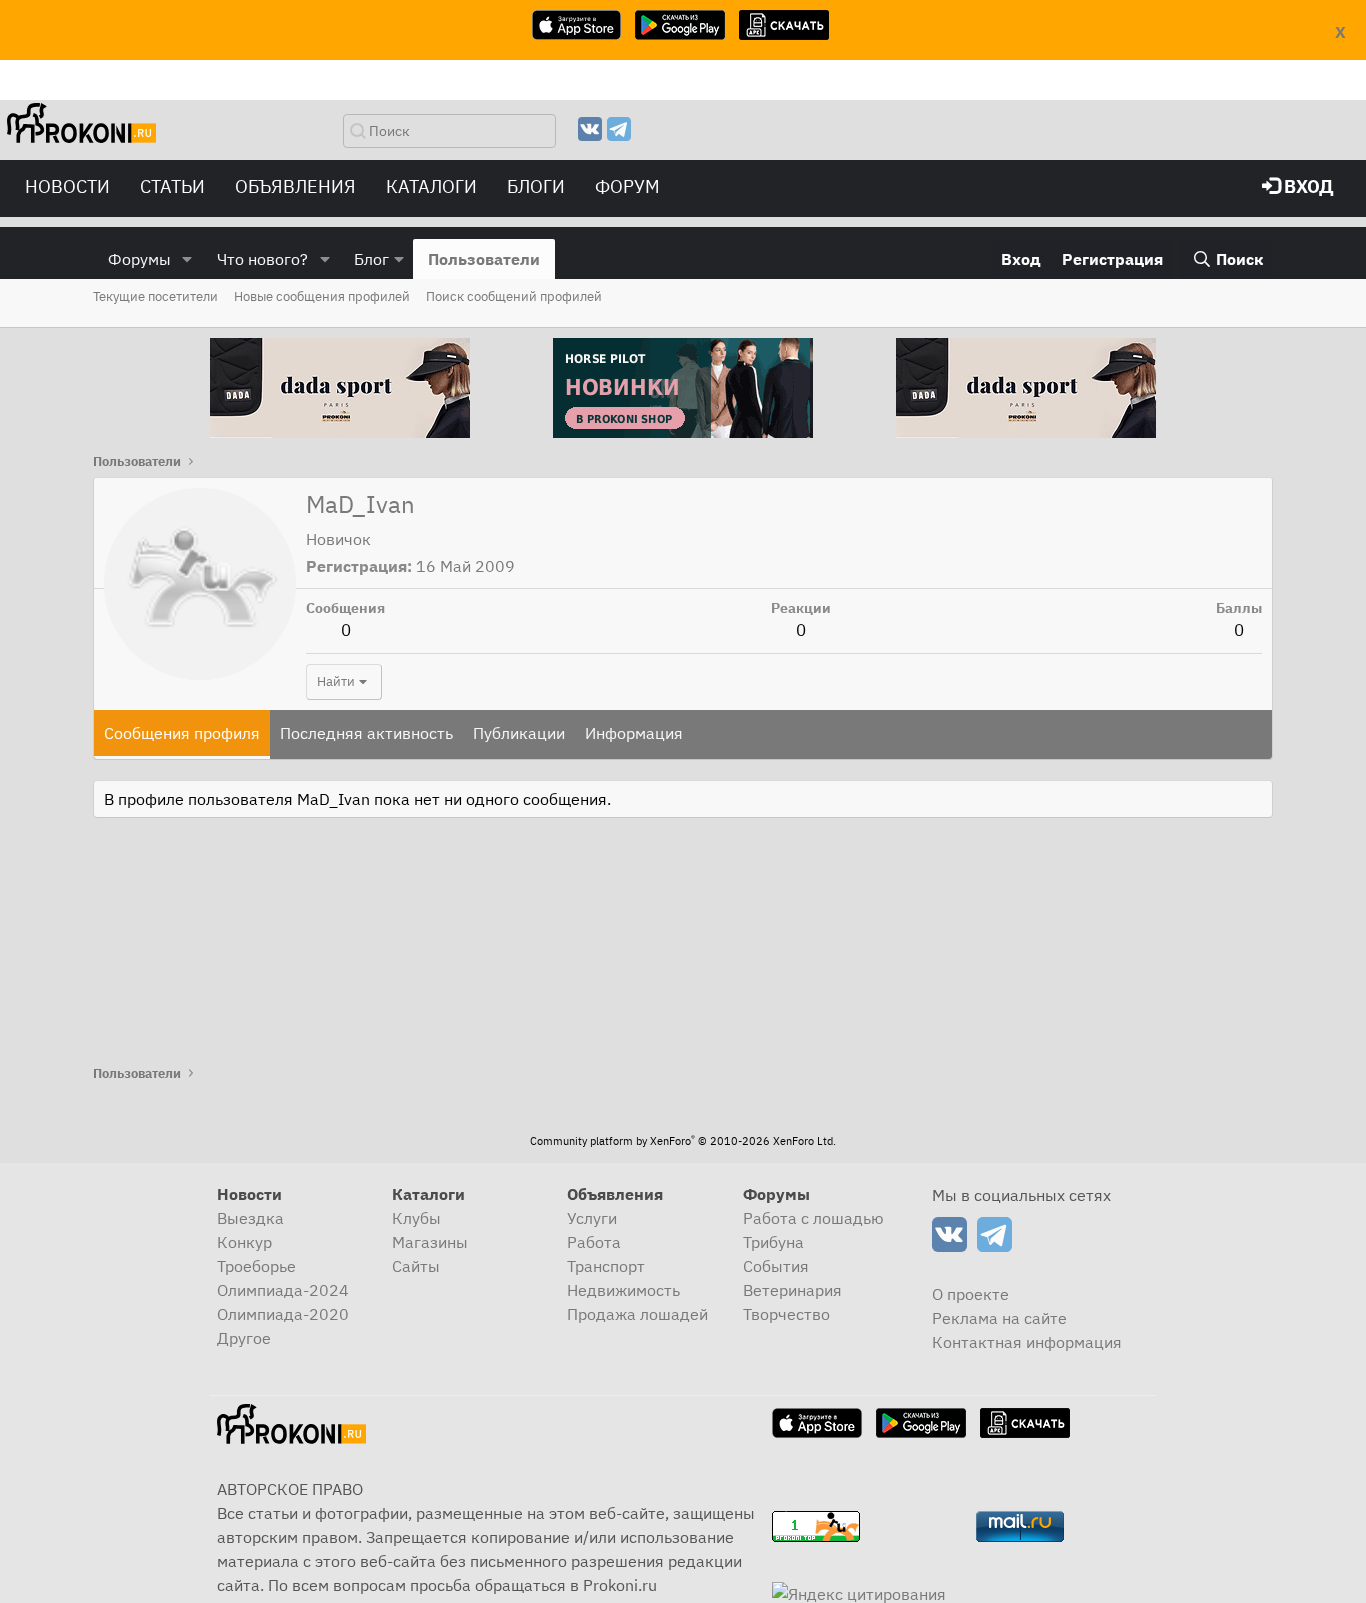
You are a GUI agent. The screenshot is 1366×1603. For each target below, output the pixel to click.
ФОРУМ (627, 186)
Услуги (592, 1218)
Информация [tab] (634, 733)
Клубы (416, 1218)
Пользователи (484, 259)
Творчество (786, 1314)
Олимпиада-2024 (283, 1290)
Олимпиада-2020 (283, 1314)
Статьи (172, 186)
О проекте (970, 1294)
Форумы (139, 259)
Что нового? (262, 259)
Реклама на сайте (999, 1318)
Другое (244, 1338)
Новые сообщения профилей (322, 296)
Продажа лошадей (637, 1314)
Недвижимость (623, 1290)
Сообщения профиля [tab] (182, 733)
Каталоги (431, 186)
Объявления (295, 186)
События (776, 1266)
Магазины (430, 1242)
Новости (67, 186)
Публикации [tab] (519, 733)
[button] (187, 259)
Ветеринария (792, 1290)
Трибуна (773, 1242)
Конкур (244, 1242)
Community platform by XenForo (683, 1141)
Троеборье (256, 1266)
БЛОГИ (536, 186)
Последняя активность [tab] (366, 733)
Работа (594, 1242)
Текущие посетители (155, 296)
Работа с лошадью (813, 1218)
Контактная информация (1027, 1342)
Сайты (416, 1266)
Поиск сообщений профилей (514, 296)
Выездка (250, 1218)
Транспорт (606, 1266)
